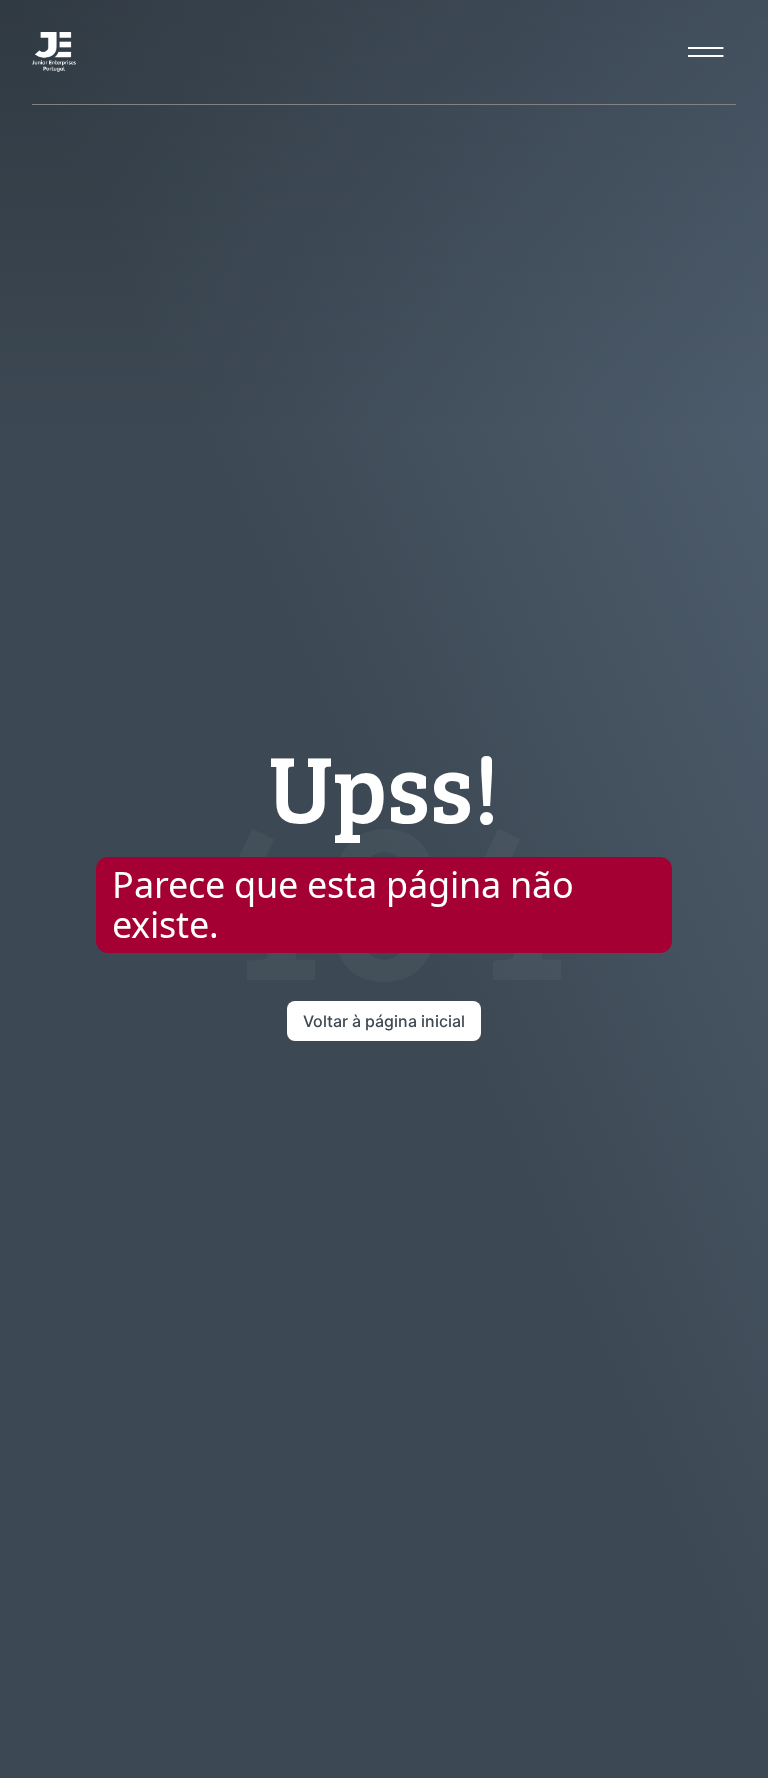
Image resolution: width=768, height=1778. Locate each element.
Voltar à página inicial (384, 1021)
